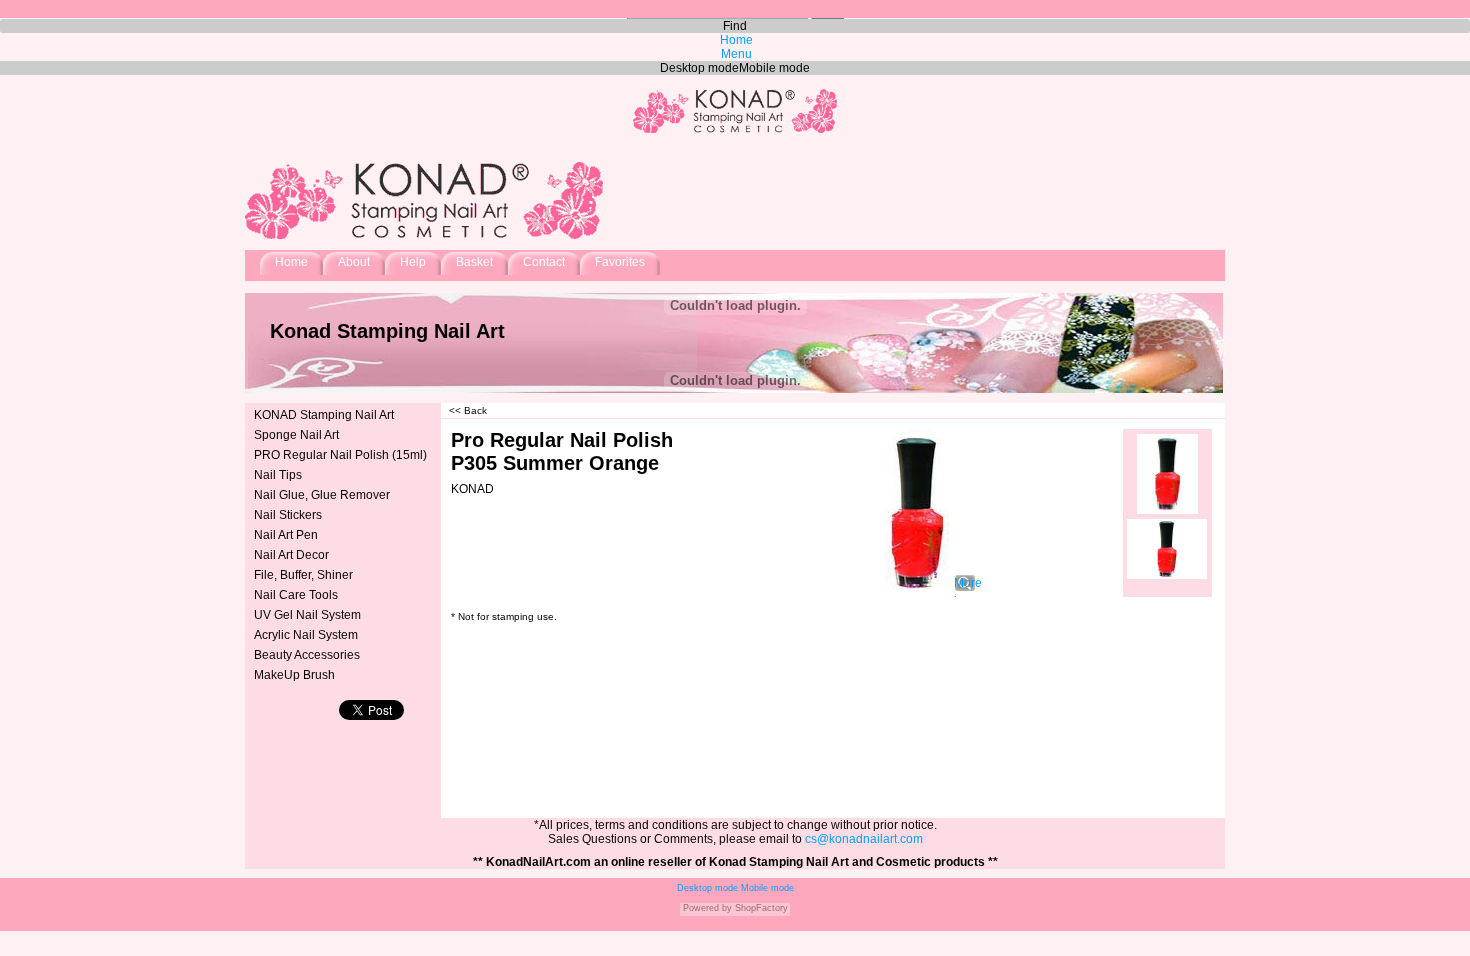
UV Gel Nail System (307, 615)
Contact (544, 262)
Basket (474, 262)
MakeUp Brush (294, 675)
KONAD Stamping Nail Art (324, 415)
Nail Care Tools (296, 595)
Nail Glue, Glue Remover (322, 495)
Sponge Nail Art (296, 435)
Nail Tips (278, 475)
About (354, 262)
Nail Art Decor (291, 555)
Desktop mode (707, 888)
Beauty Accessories (307, 655)
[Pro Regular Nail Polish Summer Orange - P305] (1167, 474)
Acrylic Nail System (306, 635)
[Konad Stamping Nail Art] (735, 132)
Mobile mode (766, 888)
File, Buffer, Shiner (303, 575)
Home (291, 262)
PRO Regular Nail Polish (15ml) (340, 455)
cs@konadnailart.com (864, 839)
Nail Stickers (288, 515)
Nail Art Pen (286, 535)
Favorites (620, 262)
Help (413, 262)
